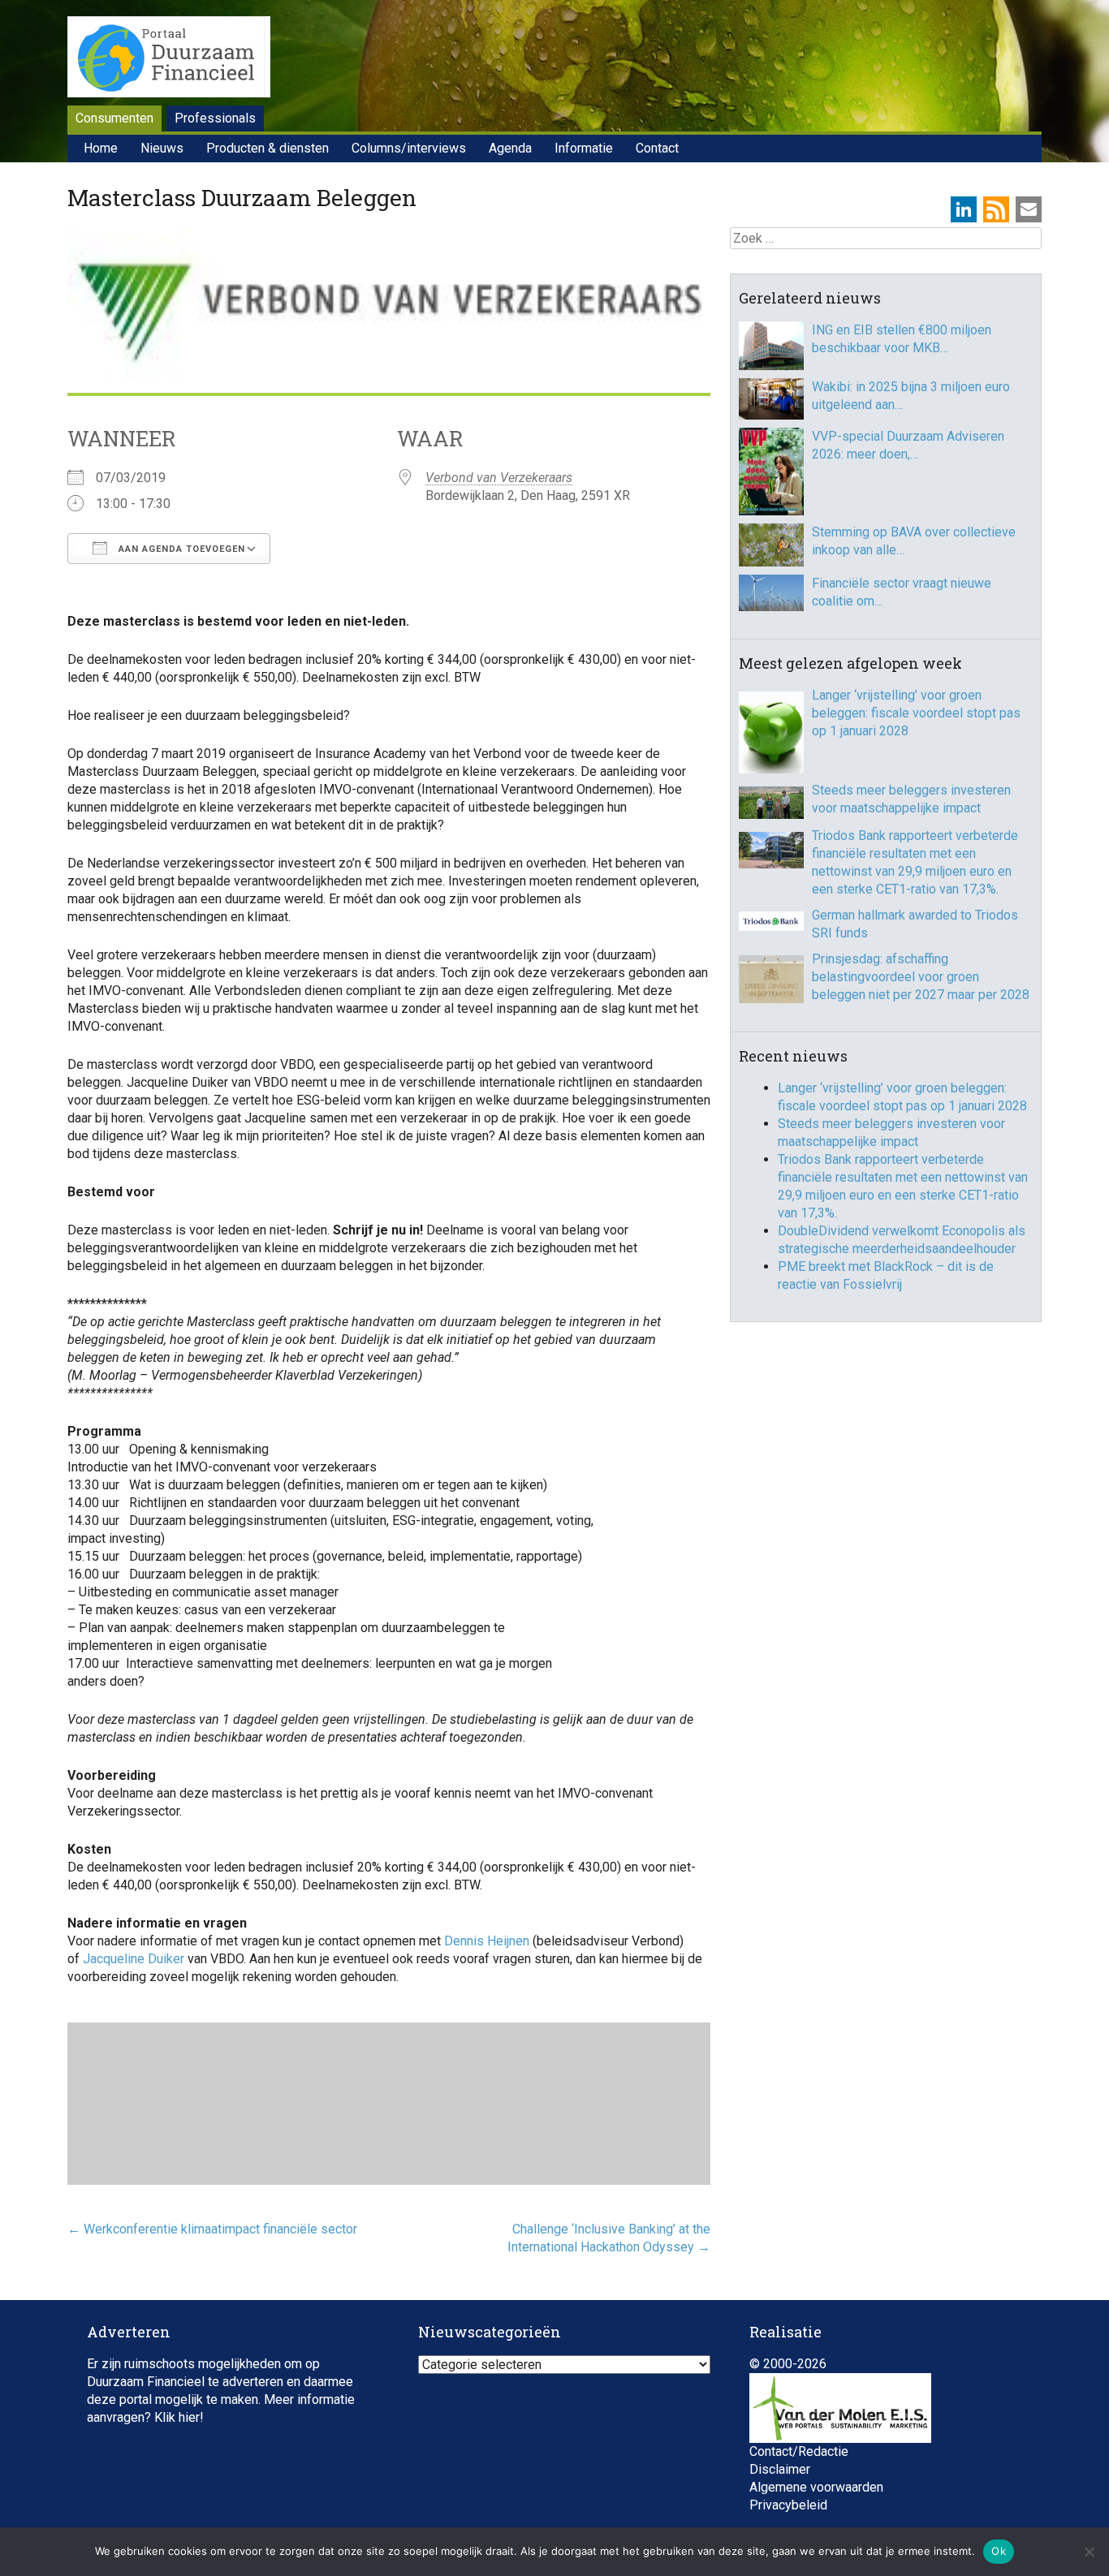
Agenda (510, 148)
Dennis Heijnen (488, 1941)
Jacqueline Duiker (134, 1959)
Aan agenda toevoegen (180, 549)
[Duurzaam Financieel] (169, 59)
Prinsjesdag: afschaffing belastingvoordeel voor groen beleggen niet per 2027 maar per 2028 (921, 977)
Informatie (584, 148)
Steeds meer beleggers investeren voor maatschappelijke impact (911, 799)
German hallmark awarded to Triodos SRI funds (915, 924)
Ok (999, 2551)
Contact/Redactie (799, 2451)
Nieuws (162, 148)
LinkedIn (964, 209)
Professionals (215, 118)
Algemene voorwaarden (816, 2487)
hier (189, 2417)
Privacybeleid (788, 2505)
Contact (657, 148)
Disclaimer (780, 2469)
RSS (996, 209)
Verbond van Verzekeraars (499, 478)
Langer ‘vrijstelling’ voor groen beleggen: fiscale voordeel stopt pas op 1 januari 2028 (916, 713)
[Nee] (1089, 2552)
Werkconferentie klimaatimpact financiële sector (212, 2229)
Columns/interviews (409, 148)
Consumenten (114, 118)
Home (101, 148)
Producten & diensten (268, 148)
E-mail (1029, 209)
